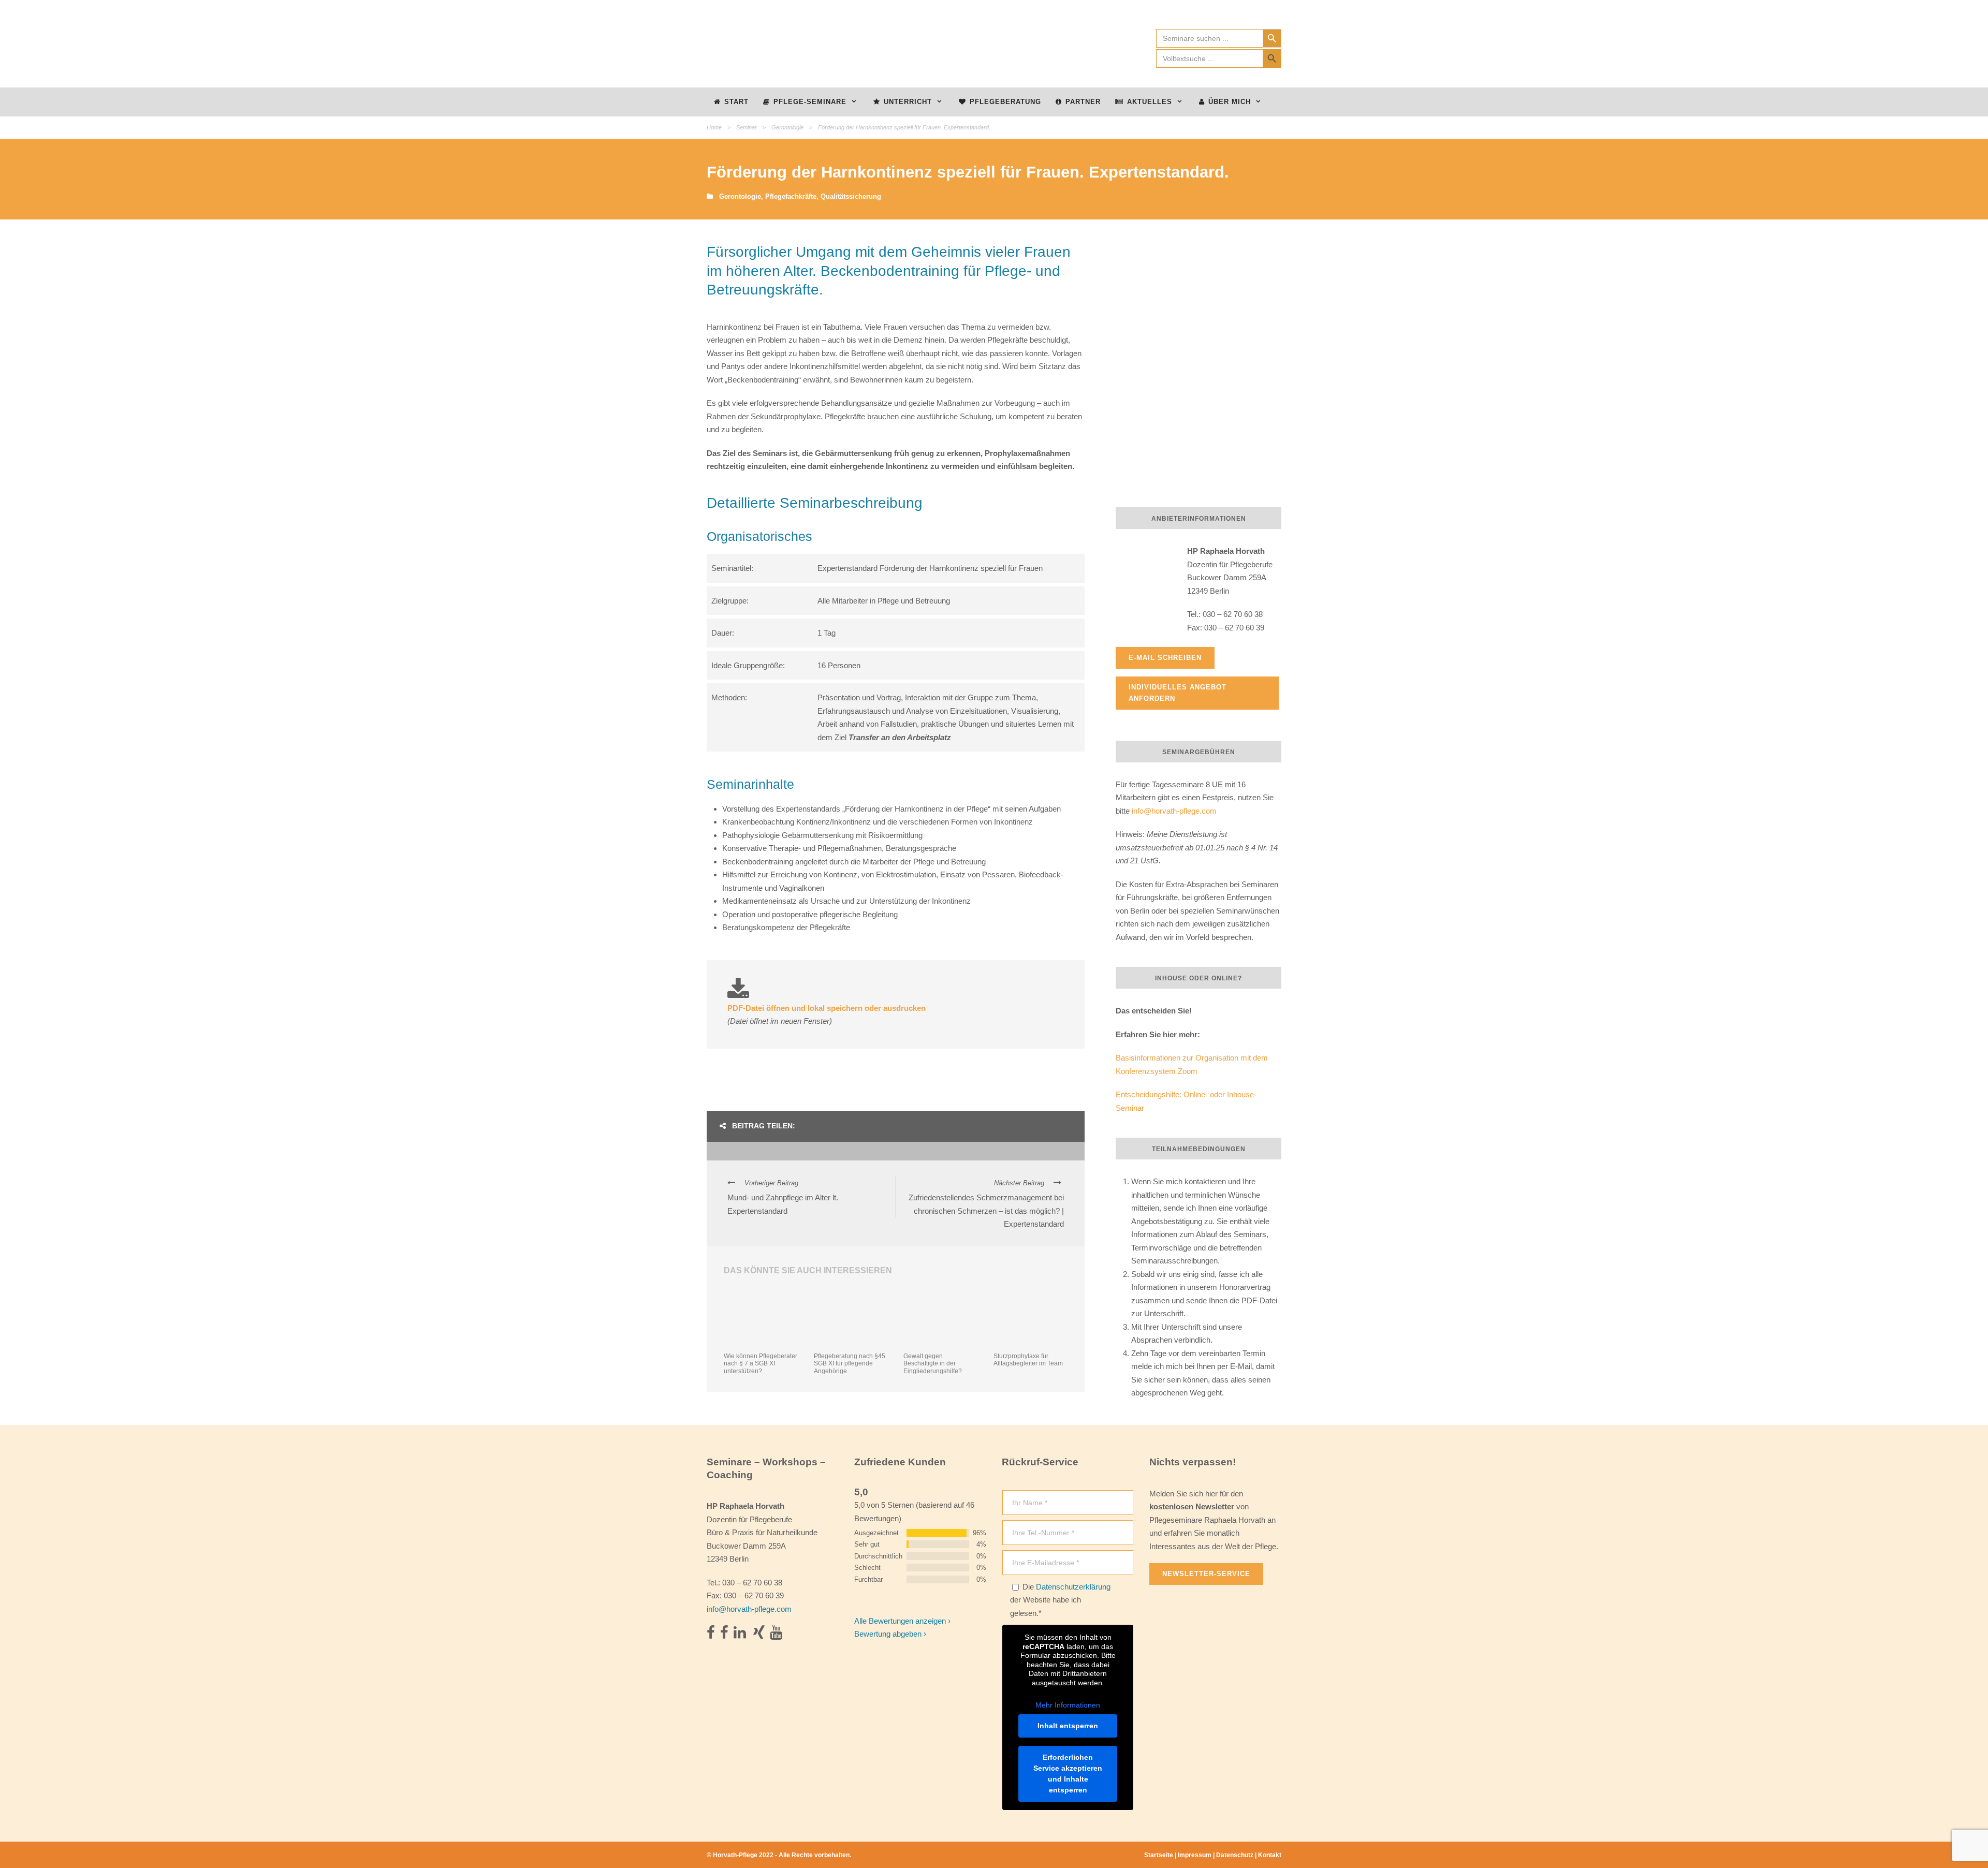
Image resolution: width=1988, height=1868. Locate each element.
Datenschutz (1235, 1855)
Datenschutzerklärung (1073, 1587)
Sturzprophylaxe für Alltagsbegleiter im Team (1028, 1360)
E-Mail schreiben (1165, 658)
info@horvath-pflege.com (1174, 811)
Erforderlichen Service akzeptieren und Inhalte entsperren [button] (1068, 1774)
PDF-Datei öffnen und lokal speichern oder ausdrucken (827, 1008)
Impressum (1195, 1855)
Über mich (1230, 102)
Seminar (747, 127)
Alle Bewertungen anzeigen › (902, 1621)
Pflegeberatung (1005, 102)
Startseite (1159, 1855)
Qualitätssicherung (851, 196)
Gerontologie (787, 127)
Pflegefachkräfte (791, 196)
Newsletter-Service (1206, 1574)
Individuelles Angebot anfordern (1178, 693)
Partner (1083, 102)
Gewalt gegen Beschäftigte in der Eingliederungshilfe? (933, 1364)
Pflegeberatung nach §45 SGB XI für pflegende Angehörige (850, 1364)
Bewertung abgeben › (890, 1634)
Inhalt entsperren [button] (1068, 1726)
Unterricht (908, 102)
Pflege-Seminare (810, 102)
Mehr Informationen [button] (1068, 1705)
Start (736, 102)
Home (714, 127)
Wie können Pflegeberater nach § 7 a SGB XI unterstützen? (761, 1364)
